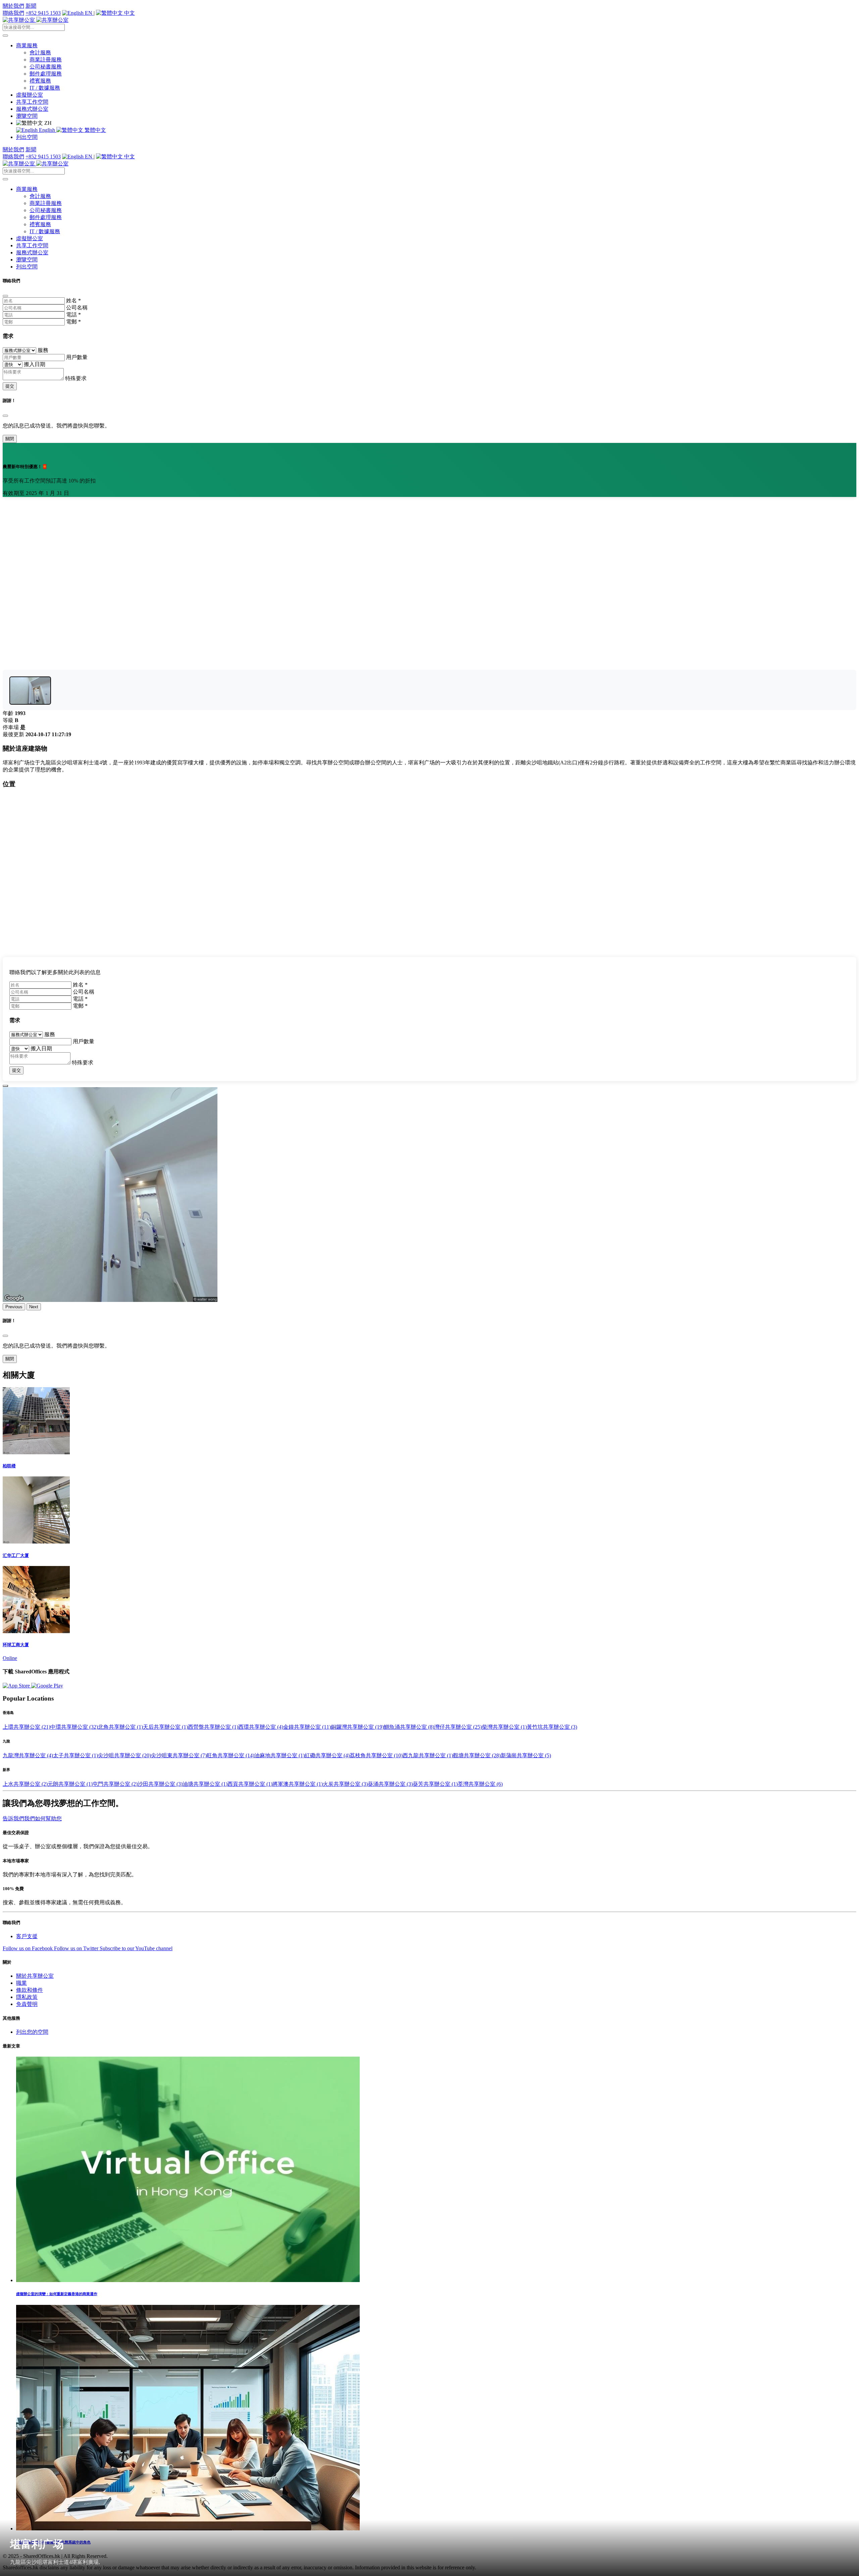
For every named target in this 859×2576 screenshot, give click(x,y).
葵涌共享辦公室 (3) (390, 1784)
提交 (10, 386)
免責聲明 (27, 2004)
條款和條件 (30, 1990)
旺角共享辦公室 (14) (231, 1755)
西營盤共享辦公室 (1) (213, 1727)
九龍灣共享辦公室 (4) (28, 1755)
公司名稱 (77, 308)
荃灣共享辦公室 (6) (480, 1784)
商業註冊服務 (46, 60)
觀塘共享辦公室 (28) (477, 1755)
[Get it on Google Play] (47, 1686)
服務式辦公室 (32, 109)
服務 (43, 350)
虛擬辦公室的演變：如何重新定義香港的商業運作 (57, 2294)
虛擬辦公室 (30, 95)
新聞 (31, 6)
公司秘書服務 (46, 67)
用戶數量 (77, 357)
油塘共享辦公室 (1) (205, 1784)
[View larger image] (30, 691)
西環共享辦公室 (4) (261, 1727)
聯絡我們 (13, 13)
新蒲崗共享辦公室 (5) (526, 1755)
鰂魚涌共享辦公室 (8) (409, 1727)
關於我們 (13, 6)
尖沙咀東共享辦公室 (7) (179, 1755)
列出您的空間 (32, 2032)
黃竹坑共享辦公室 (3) (552, 1727)
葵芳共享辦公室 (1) (435, 1784)
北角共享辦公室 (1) (120, 1727)
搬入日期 (35, 364)
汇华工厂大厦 (16, 1555)
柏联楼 (9, 1466)
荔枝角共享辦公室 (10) (376, 1755)
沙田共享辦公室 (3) (160, 1784)
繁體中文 (95, 130)
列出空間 (27, 137)
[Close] (5, 296)
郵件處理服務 (46, 74)
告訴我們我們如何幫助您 (32, 1819)
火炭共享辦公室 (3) (345, 1784)
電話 (73, 315)
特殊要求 (76, 378)
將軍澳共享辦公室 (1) (298, 1784)
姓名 (73, 300)
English (47, 130)
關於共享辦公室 (35, 1976)
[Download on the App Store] (17, 1686)
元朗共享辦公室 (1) (70, 1784)
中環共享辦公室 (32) (74, 1727)
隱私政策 (27, 1997)
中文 (129, 13)
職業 (21, 1983)
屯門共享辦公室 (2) (115, 1784)
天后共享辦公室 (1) (165, 1727)
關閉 (10, 439)
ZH (47, 123)
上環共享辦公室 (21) (27, 1727)
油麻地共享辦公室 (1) (280, 1755)
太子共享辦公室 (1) (75, 1755)
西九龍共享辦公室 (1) (428, 1755)
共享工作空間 (32, 102)
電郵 (73, 322)
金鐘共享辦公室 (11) (307, 1727)
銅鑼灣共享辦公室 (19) (357, 1727)
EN (89, 13)
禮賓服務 (40, 81)
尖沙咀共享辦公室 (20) (124, 1755)
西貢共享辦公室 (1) (250, 1784)
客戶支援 (27, 1936)
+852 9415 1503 (43, 13)
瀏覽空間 (27, 116)
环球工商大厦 (16, 1645)
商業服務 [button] (27, 45)
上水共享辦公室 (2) (25, 1784)
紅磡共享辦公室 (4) (327, 1755)
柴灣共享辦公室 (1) (504, 1727)
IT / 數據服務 (45, 88)
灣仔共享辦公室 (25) (458, 1727)
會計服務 (40, 53)
